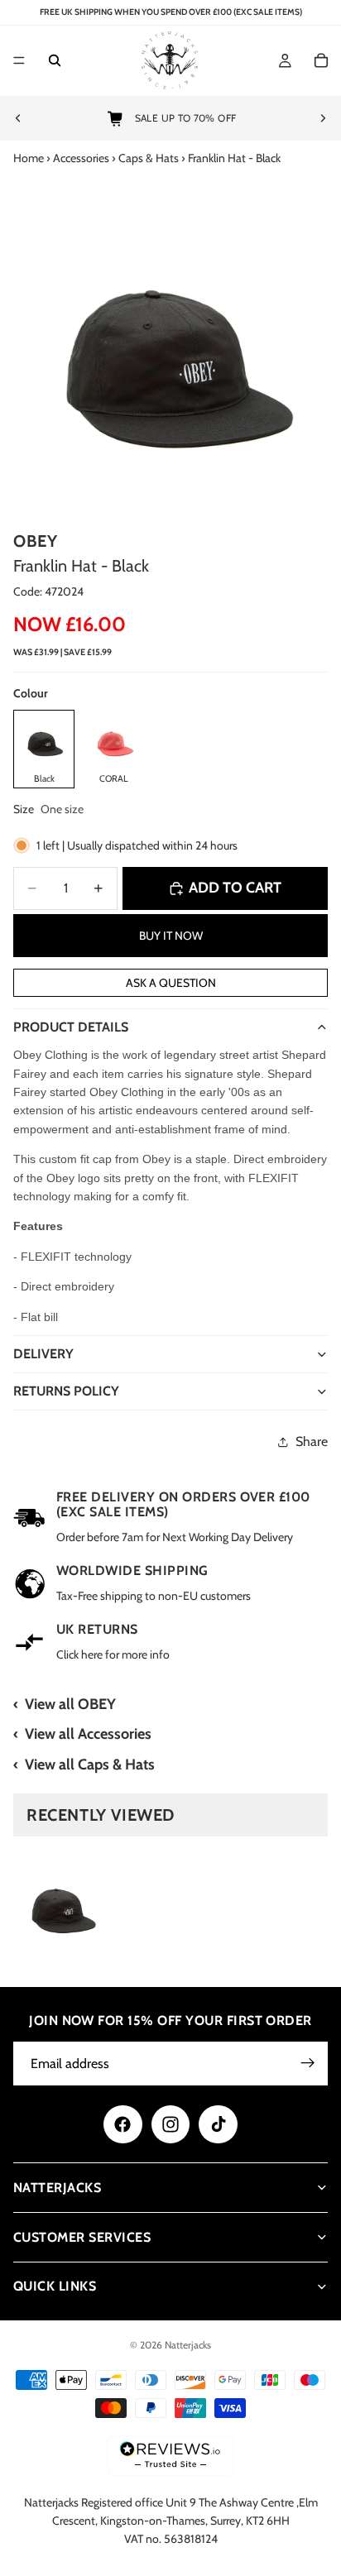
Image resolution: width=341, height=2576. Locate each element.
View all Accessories (88, 1734)
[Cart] (321, 61)
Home (29, 158)
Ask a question (171, 983)
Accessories (81, 158)
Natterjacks (188, 2345)
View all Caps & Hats (90, 1764)
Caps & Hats (149, 158)
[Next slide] (323, 118)
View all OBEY (70, 1704)
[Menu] (19, 61)
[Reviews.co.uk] (170, 2456)
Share (312, 1441)
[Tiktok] (218, 2124)
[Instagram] (170, 2124)
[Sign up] (308, 2063)
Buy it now (171, 936)
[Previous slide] (18, 118)
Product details (71, 1027)
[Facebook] (122, 2124)
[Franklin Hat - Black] (61, 1904)
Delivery (43, 1354)
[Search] (55, 61)
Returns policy (66, 1391)
